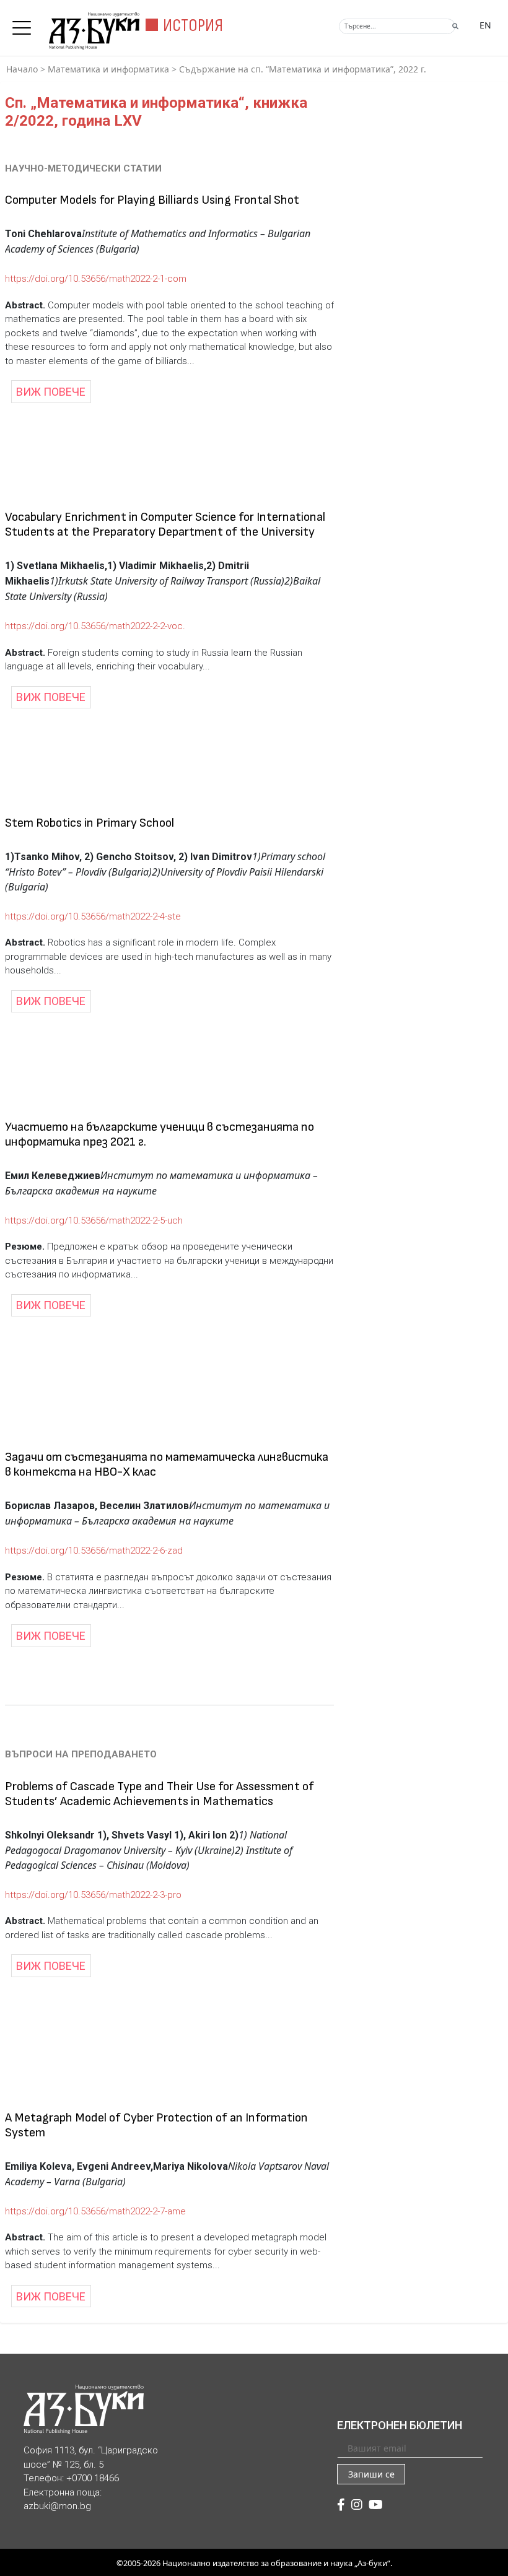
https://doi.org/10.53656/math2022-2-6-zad (94, 1551)
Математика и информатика (108, 69)
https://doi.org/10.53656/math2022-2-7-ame (95, 2211)
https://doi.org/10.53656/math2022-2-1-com (96, 279)
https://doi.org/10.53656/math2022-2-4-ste (93, 916)
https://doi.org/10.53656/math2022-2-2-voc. (95, 626)
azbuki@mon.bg (57, 2506)
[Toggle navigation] (25, 24)
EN (485, 25)
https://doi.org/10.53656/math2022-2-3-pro (93, 1895)
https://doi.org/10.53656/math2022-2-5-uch (94, 1221)
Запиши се (371, 2474)
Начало (22, 69)
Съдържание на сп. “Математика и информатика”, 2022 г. (303, 69)
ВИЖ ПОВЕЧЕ (51, 392)
